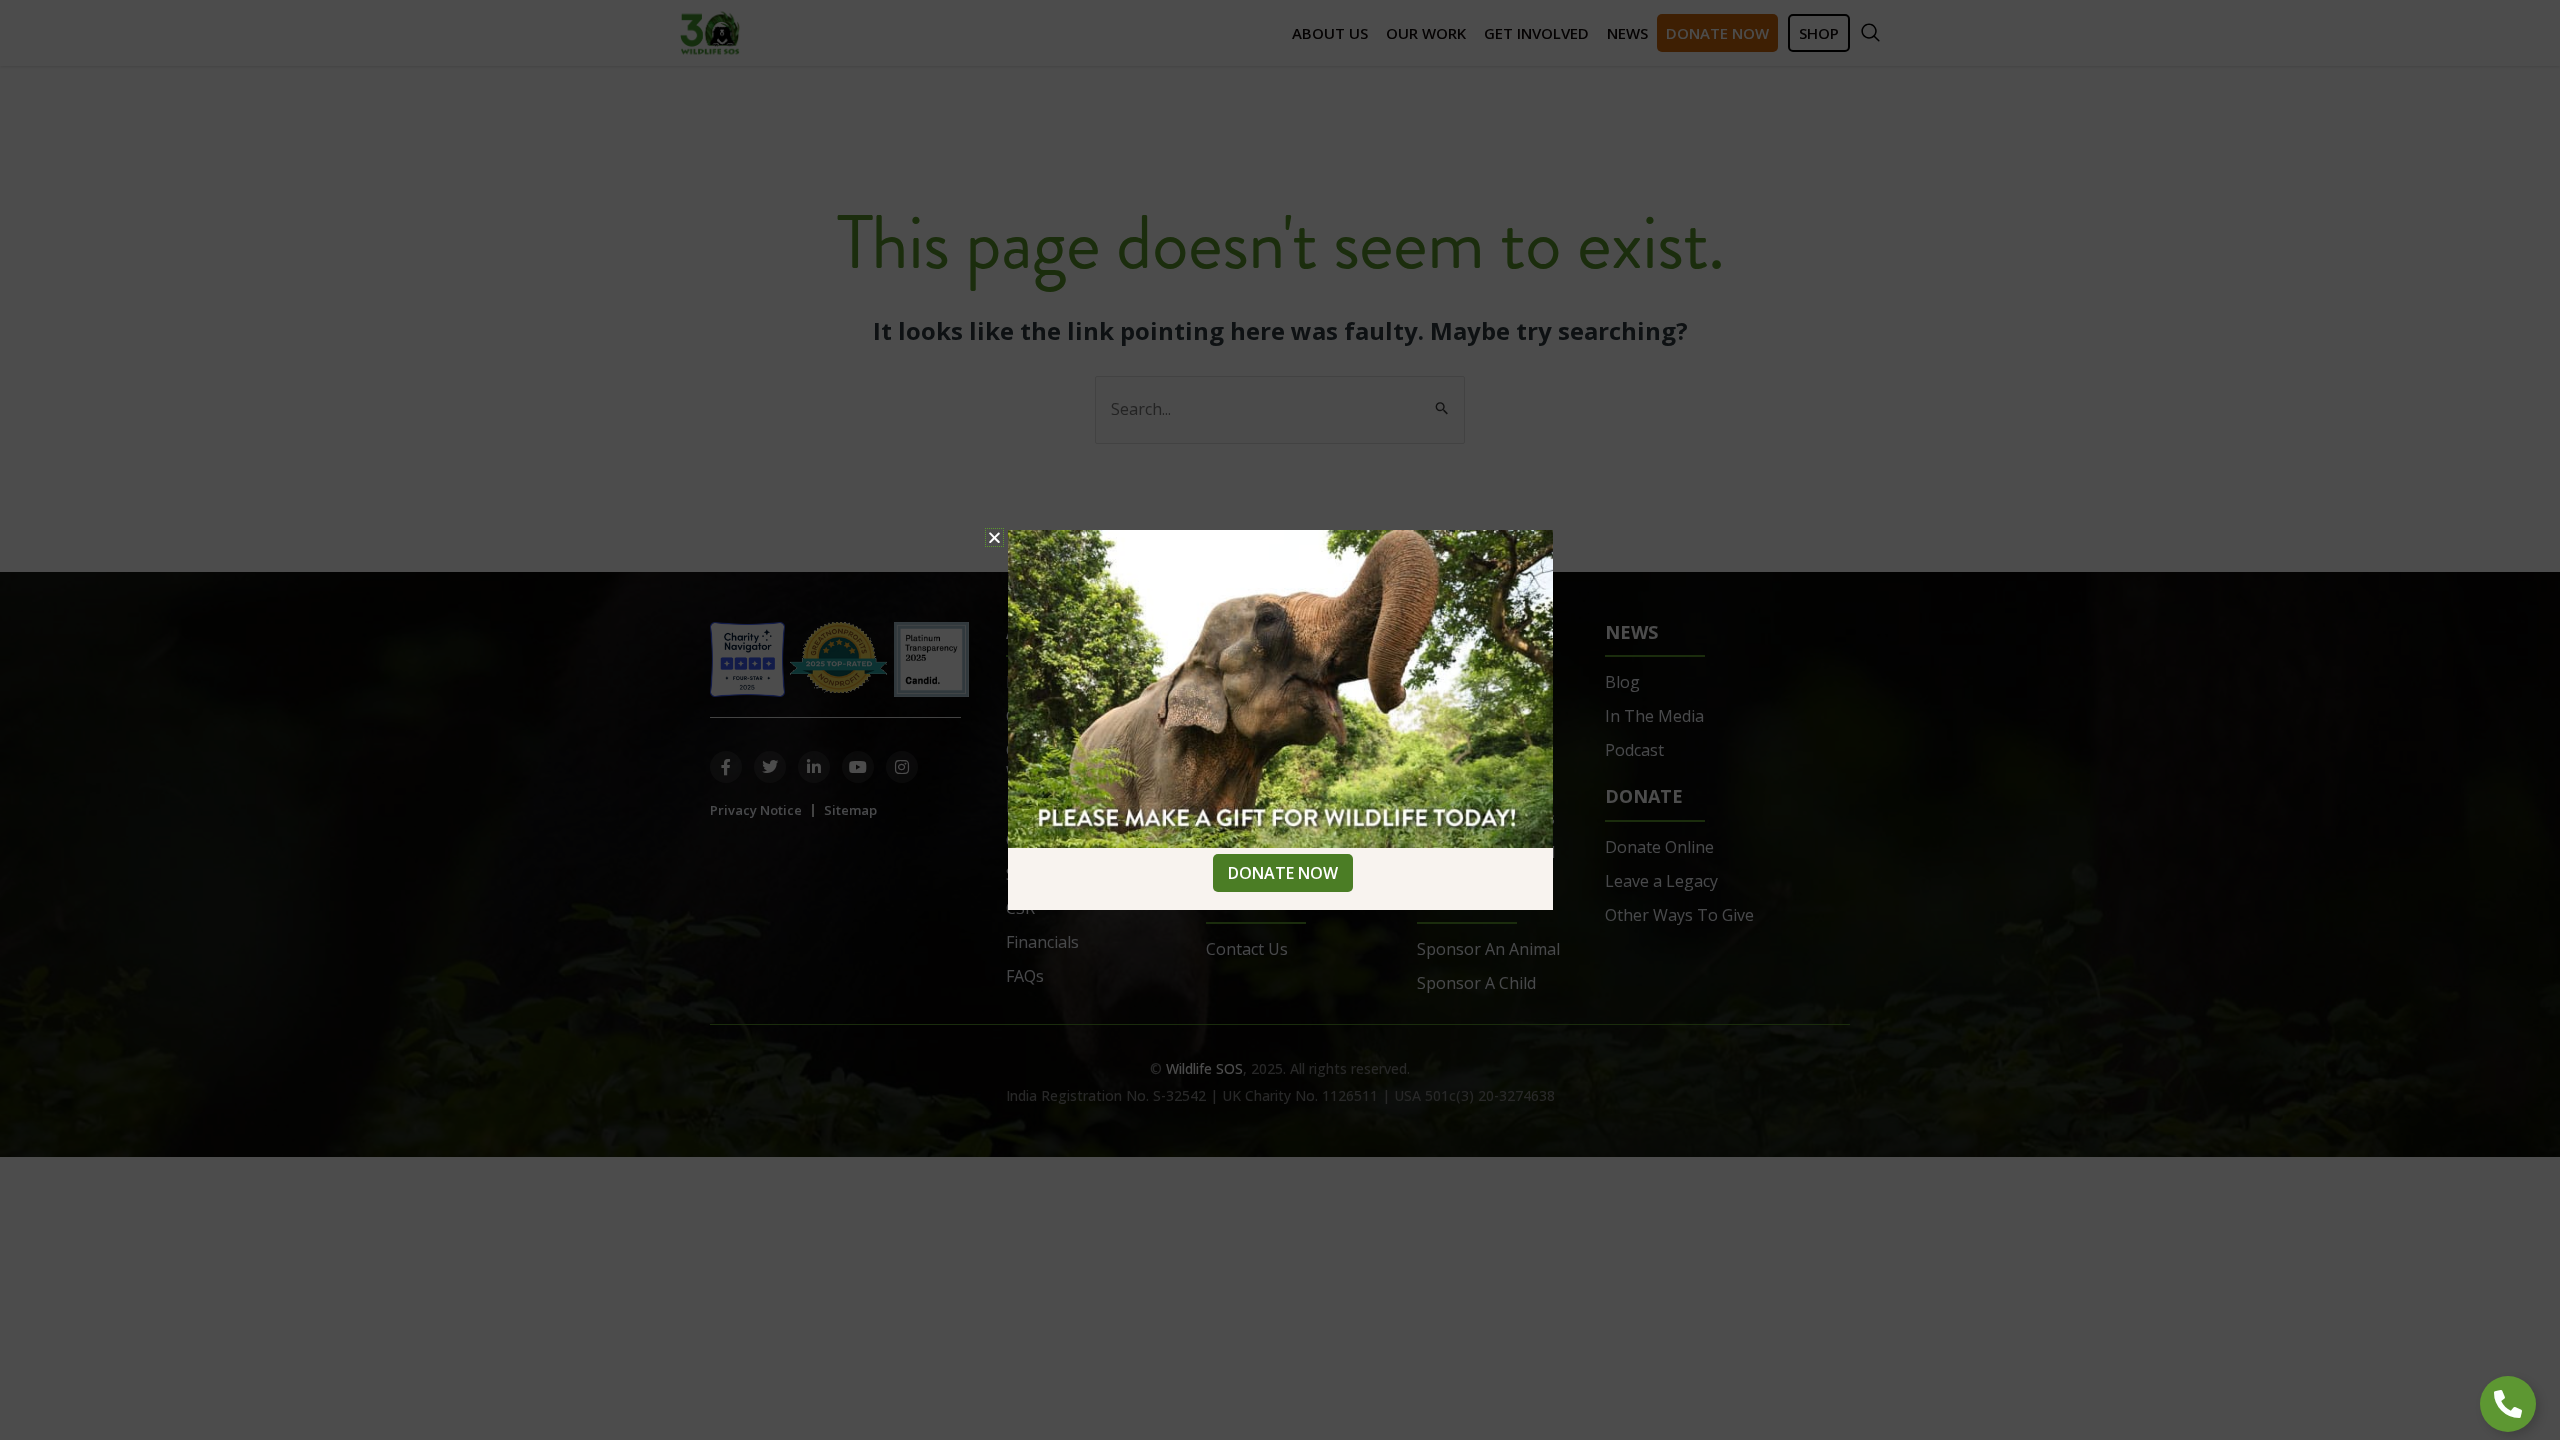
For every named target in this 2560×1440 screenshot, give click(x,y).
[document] (1280, 720)
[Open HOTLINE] (2508, 1404)
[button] (994, 537)
